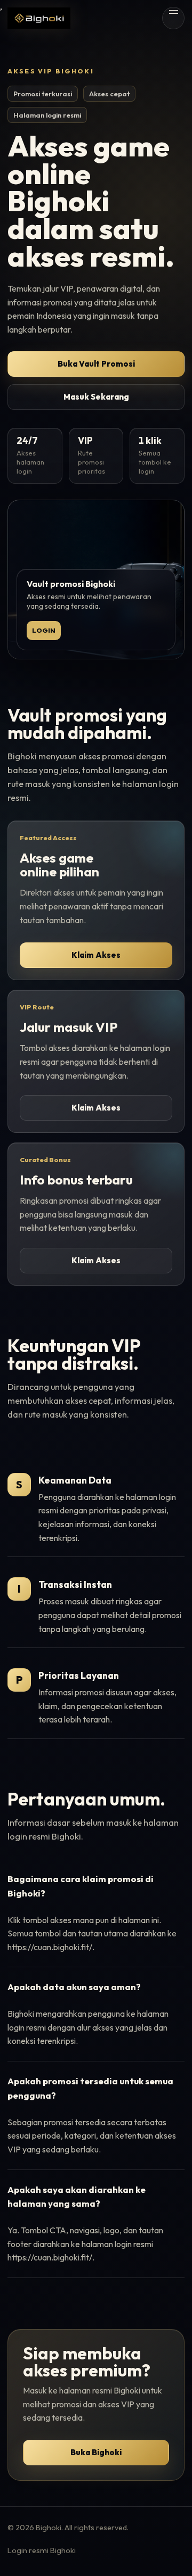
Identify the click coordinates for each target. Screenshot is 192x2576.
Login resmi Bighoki (42, 2550)
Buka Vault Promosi (96, 364)
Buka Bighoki (96, 2452)
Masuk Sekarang (96, 397)
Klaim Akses (96, 955)
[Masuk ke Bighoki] (39, 18)
